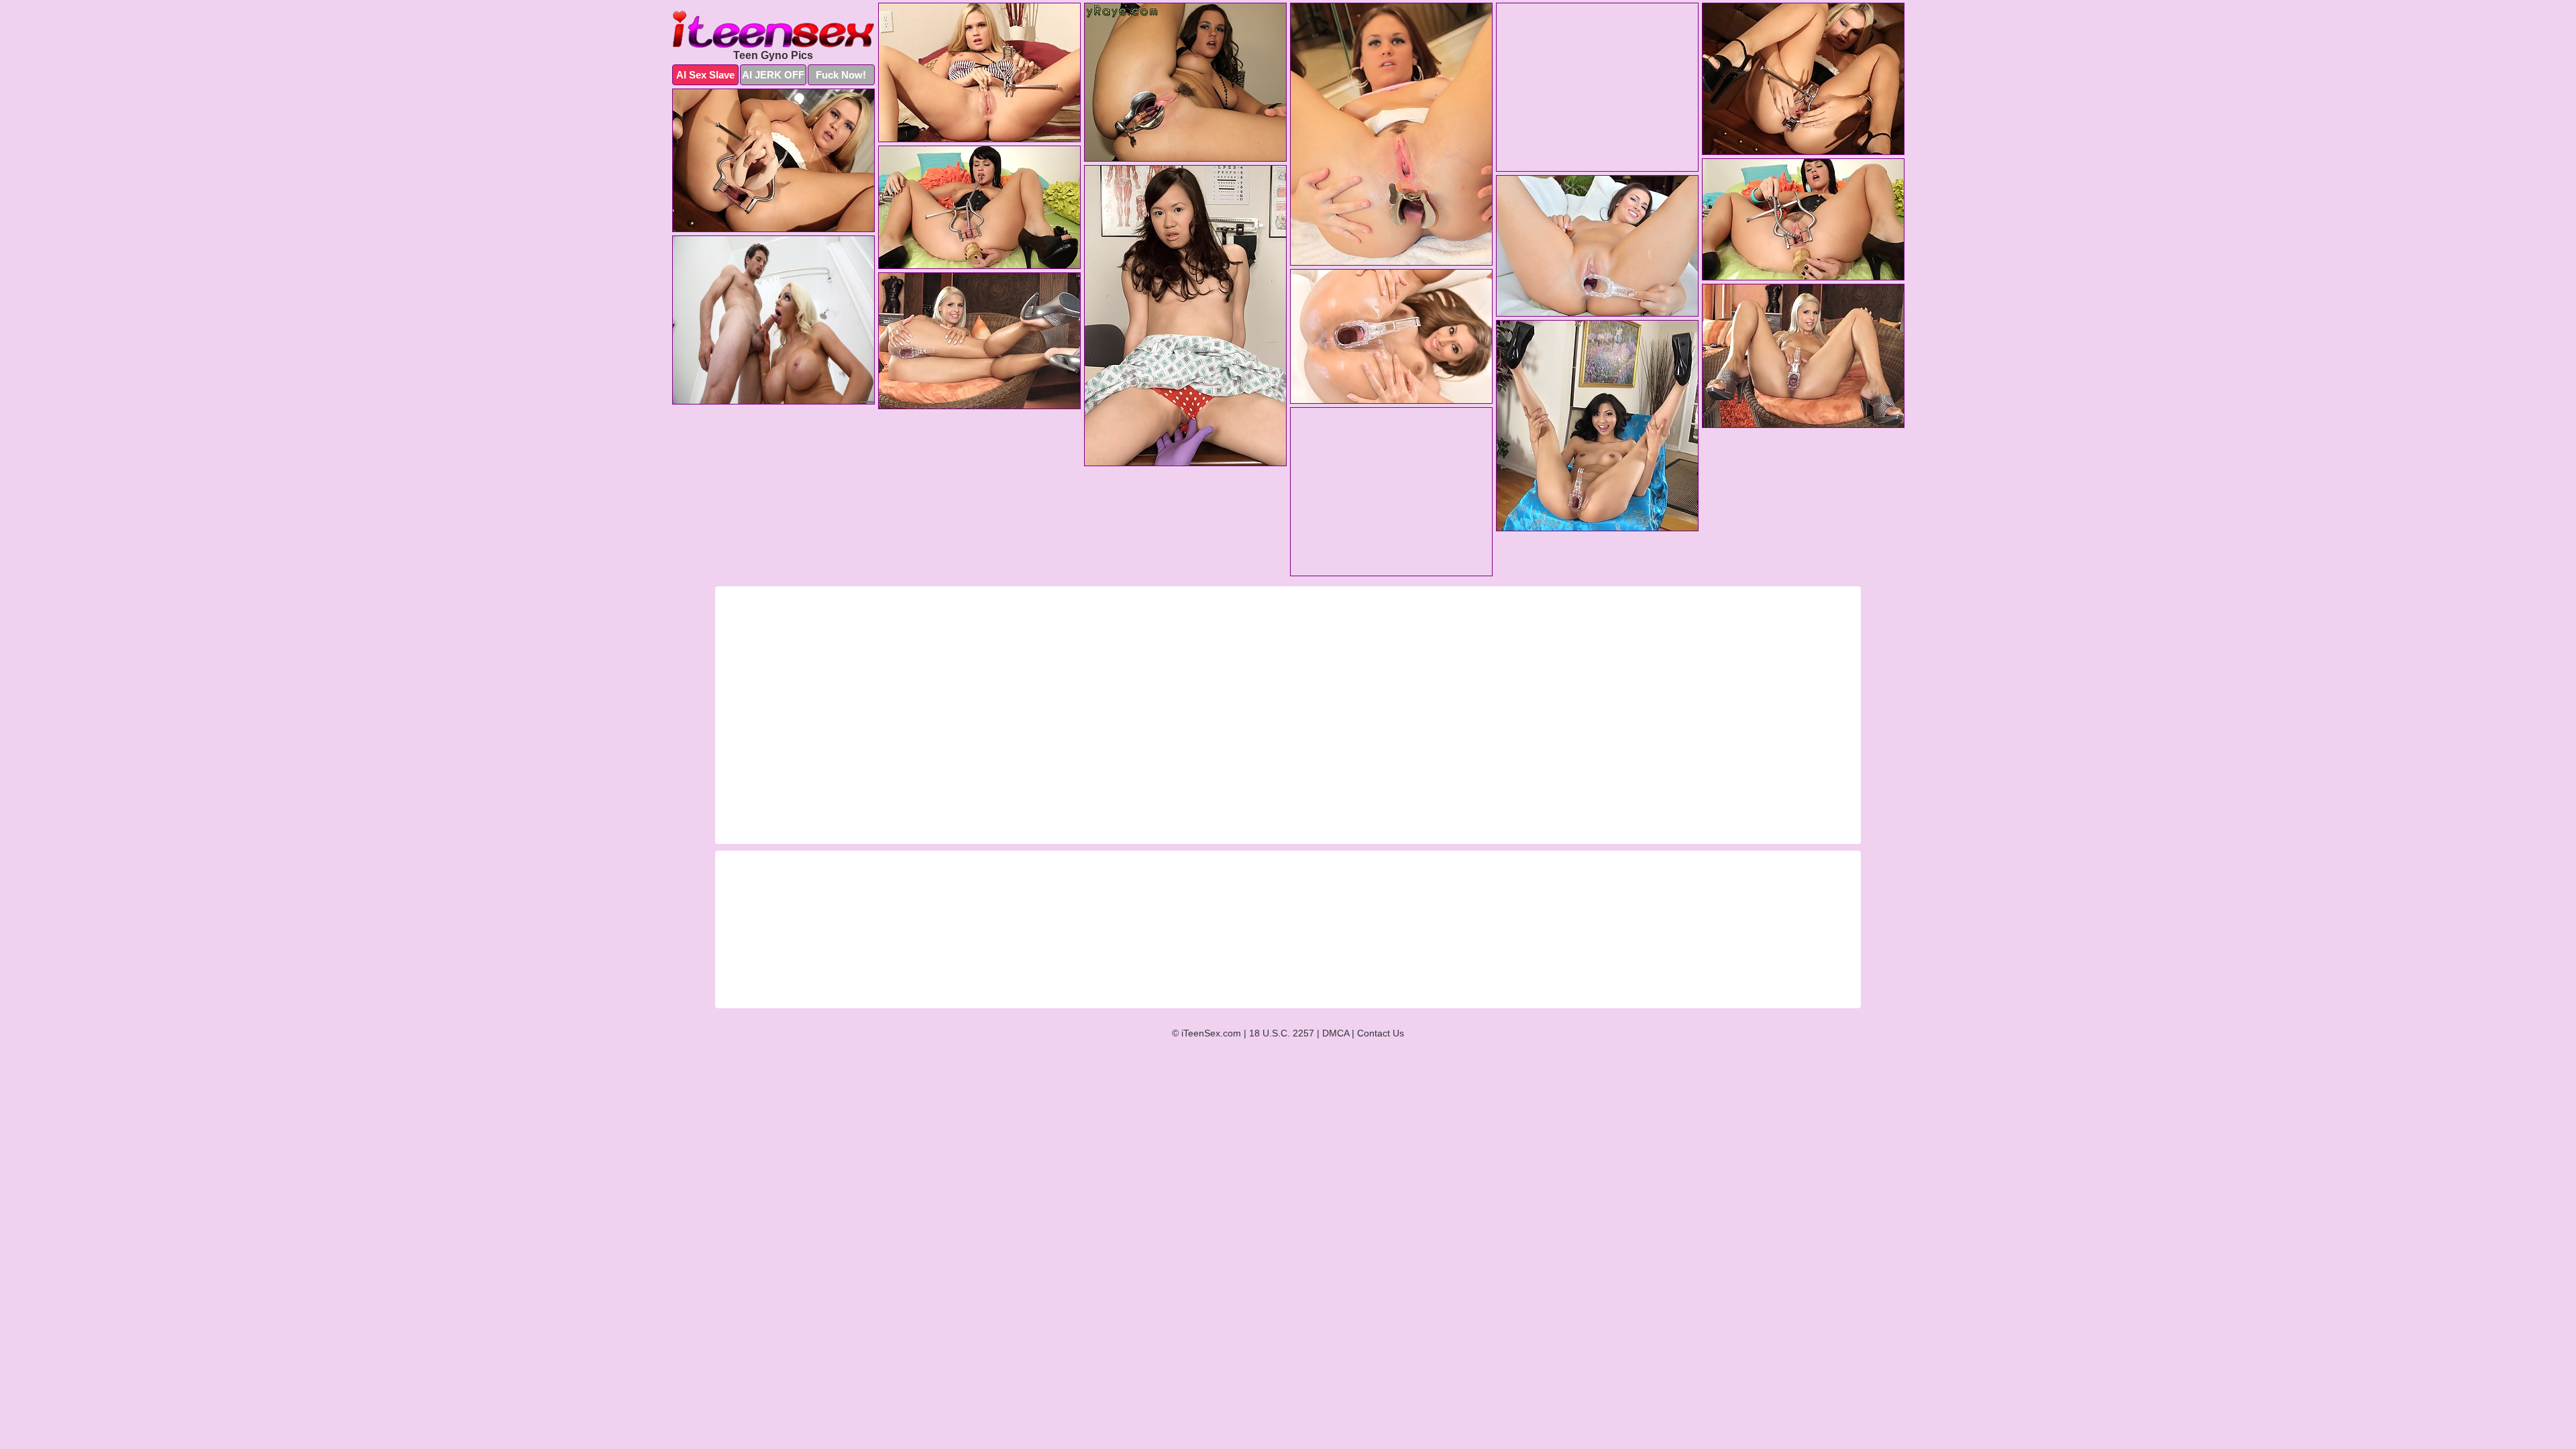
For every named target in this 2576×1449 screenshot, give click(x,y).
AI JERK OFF (773, 75)
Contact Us (1381, 1033)
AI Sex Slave (705, 75)
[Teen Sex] (773, 29)
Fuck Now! (841, 75)
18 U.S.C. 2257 (1282, 1033)
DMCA (1336, 1033)
